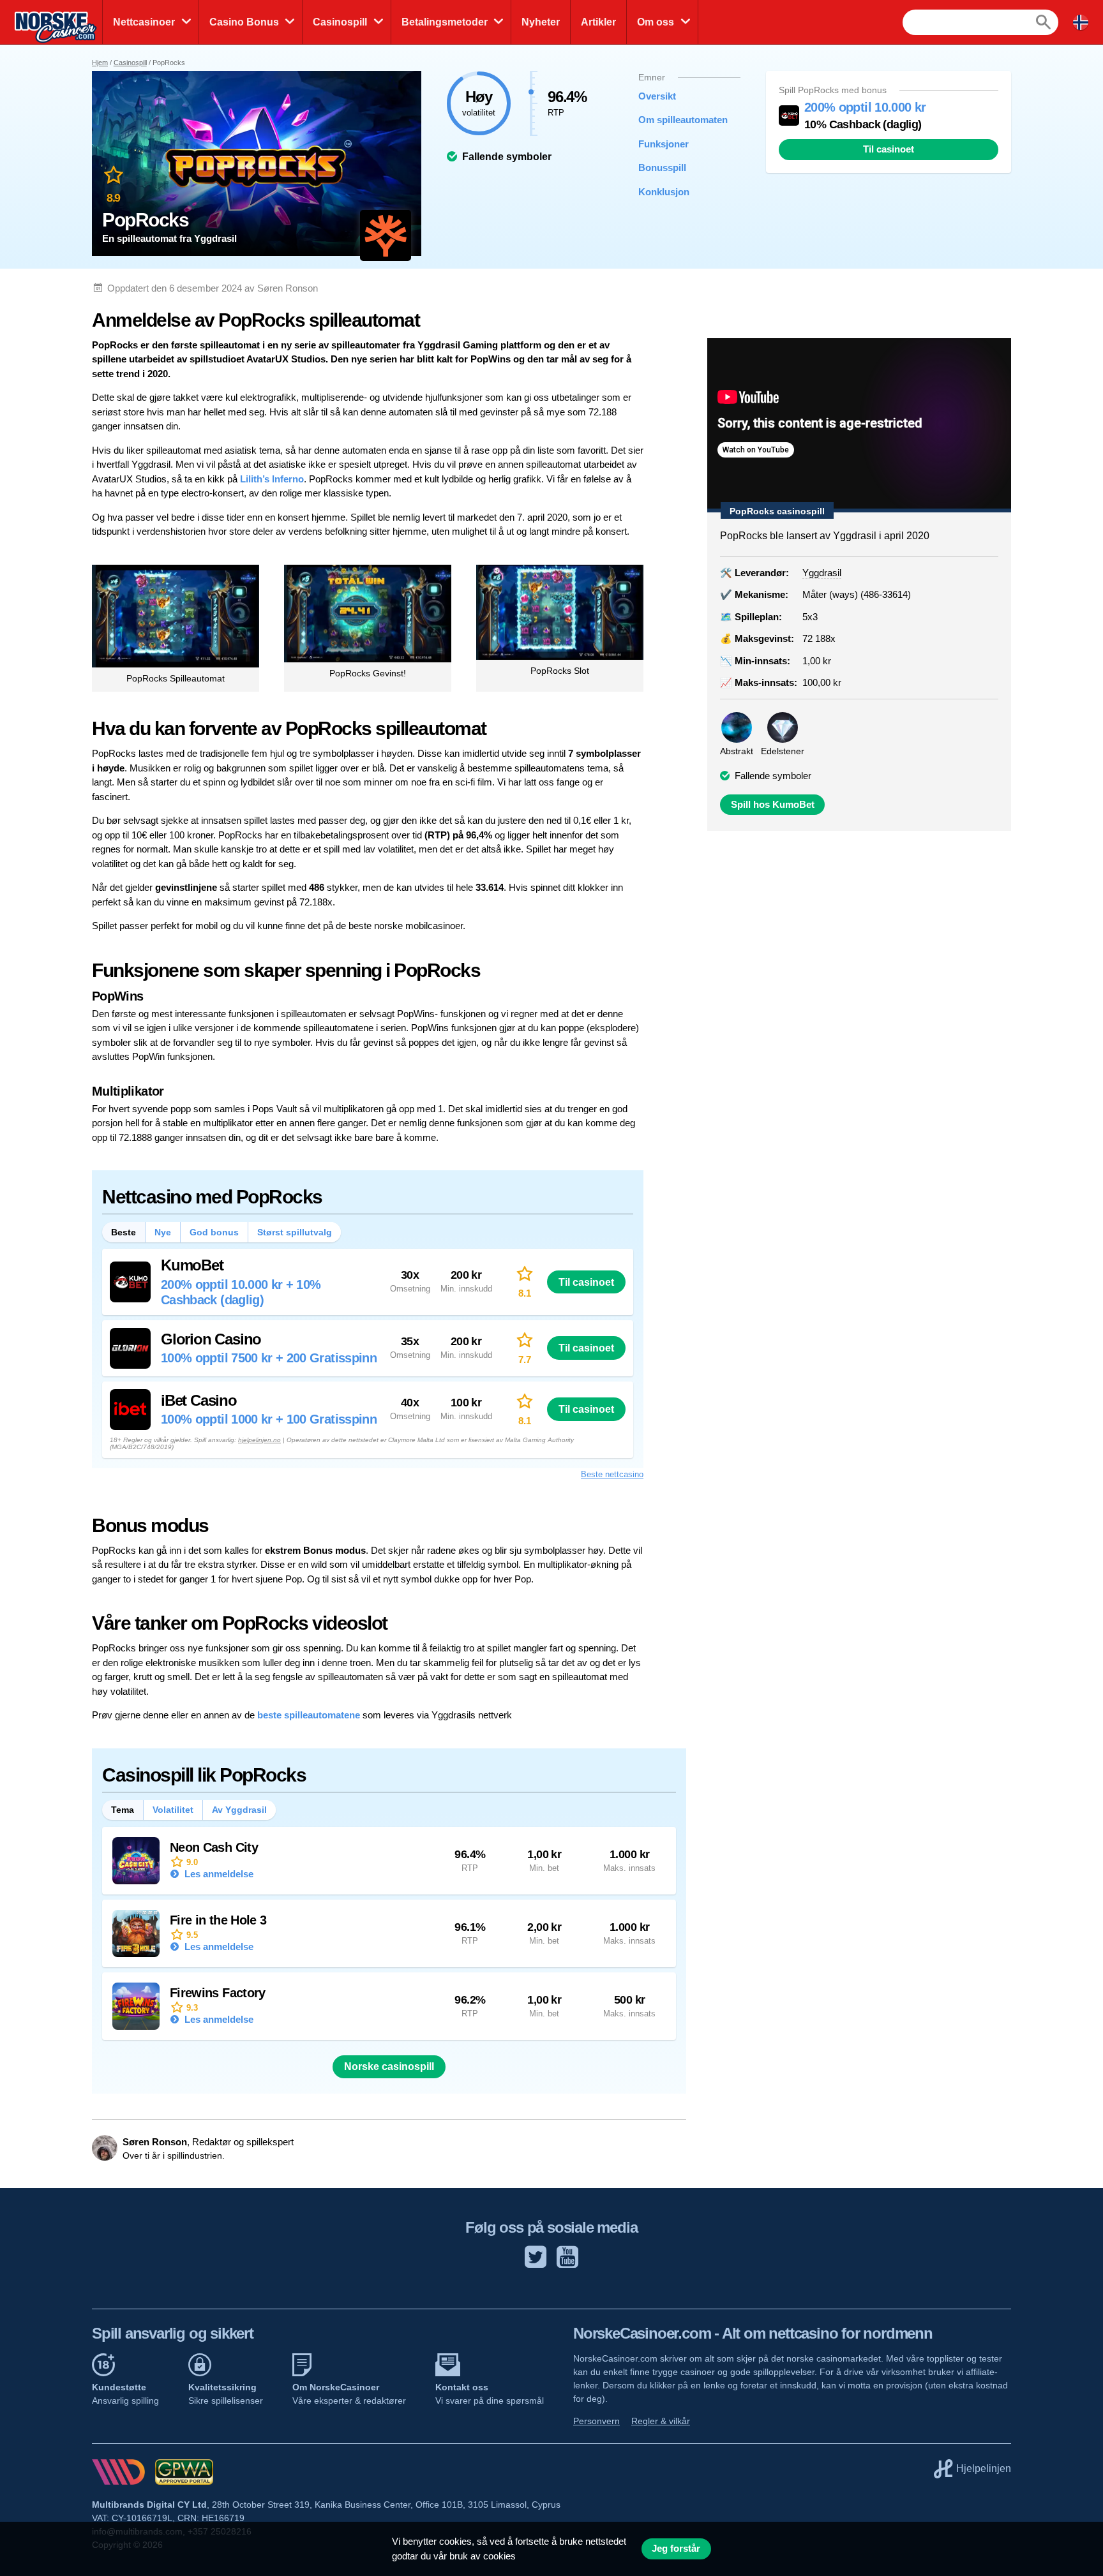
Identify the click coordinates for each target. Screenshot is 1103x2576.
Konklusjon (664, 192)
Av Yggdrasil (239, 1810)
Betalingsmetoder (445, 22)
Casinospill (340, 22)
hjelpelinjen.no (259, 1440)
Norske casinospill (389, 2066)
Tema (123, 1810)
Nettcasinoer (144, 22)
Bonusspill (662, 168)
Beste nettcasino (612, 1474)
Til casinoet (889, 149)
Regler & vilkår (661, 2421)
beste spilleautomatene (309, 1715)
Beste (124, 1232)
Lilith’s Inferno (272, 479)
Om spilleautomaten (680, 120)
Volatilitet (173, 1810)
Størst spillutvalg (295, 1232)
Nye (163, 1232)
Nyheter (541, 22)
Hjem (100, 63)
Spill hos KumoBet (773, 805)
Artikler (598, 22)
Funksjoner (664, 144)
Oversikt (657, 96)
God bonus (214, 1232)
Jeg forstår (676, 2549)
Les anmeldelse (218, 1874)
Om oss (656, 22)
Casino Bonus (244, 22)
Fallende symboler (773, 776)
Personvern (597, 2421)
